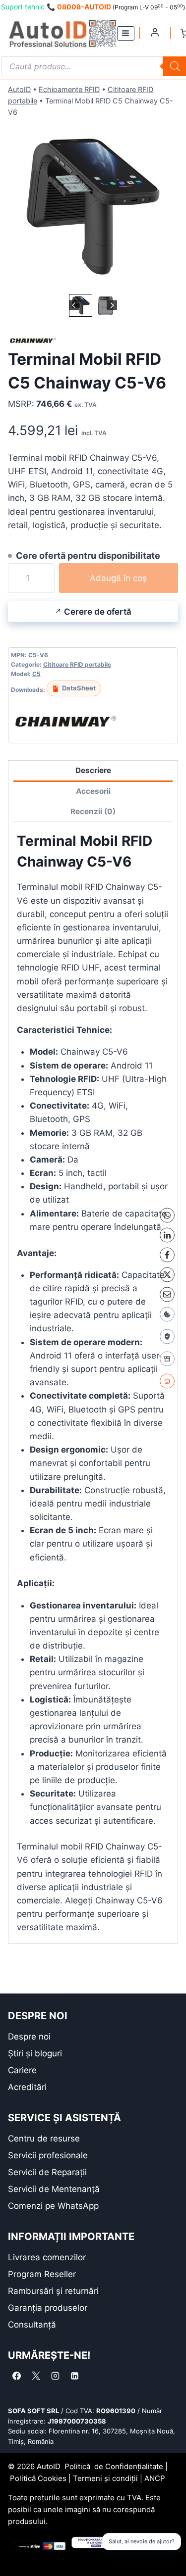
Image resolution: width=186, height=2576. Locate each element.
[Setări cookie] (167, 1314)
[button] (80, 305)
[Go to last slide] (74, 305)
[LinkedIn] (167, 1235)
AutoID (19, 89)
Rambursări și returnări (53, 2291)
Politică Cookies (38, 2478)
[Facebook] (167, 1255)
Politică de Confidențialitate (114, 2466)
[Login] (155, 32)
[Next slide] (112, 305)
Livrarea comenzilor (47, 2257)
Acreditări (27, 2087)
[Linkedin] (74, 2376)
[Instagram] (55, 2376)
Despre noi (29, 2037)
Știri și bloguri (35, 2053)
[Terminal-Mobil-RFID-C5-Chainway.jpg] (93, 207)
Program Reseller (42, 2274)
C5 (36, 674)
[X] (167, 1274)
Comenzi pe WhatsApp (53, 2206)
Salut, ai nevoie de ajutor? (142, 2541)
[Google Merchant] (167, 1359)
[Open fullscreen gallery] (168, 282)
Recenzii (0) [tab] (93, 811)
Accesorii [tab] (93, 791)
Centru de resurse (44, 2139)
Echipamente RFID (69, 89)
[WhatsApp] (167, 1215)
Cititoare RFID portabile (77, 664)
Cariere (22, 2070)
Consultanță (32, 2325)
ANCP (155, 2478)
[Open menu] (126, 33)
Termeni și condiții (105, 2478)
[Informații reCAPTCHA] (167, 1336)
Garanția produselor (48, 2308)
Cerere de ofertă (98, 612)
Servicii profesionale (48, 2155)
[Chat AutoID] (167, 1381)
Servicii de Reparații (47, 2172)
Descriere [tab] (93, 770)
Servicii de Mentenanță (54, 2189)
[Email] (167, 1294)
